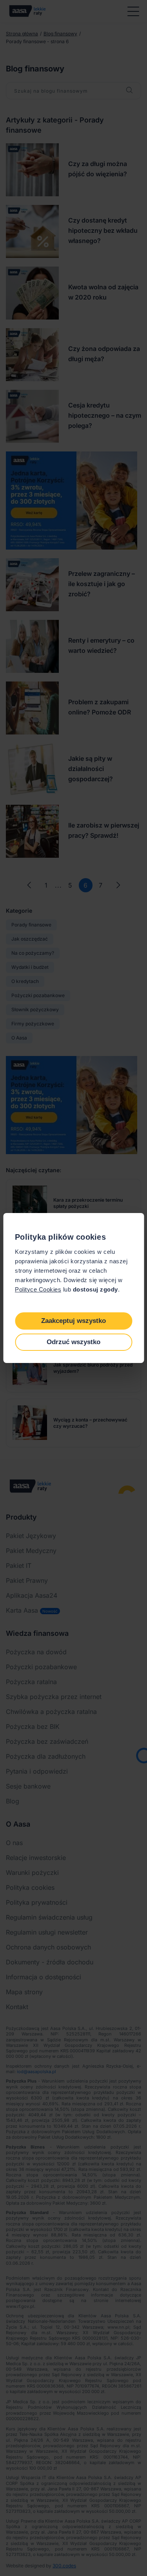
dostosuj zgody (95, 1289)
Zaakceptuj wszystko (73, 1321)
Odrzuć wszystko (73, 1342)
